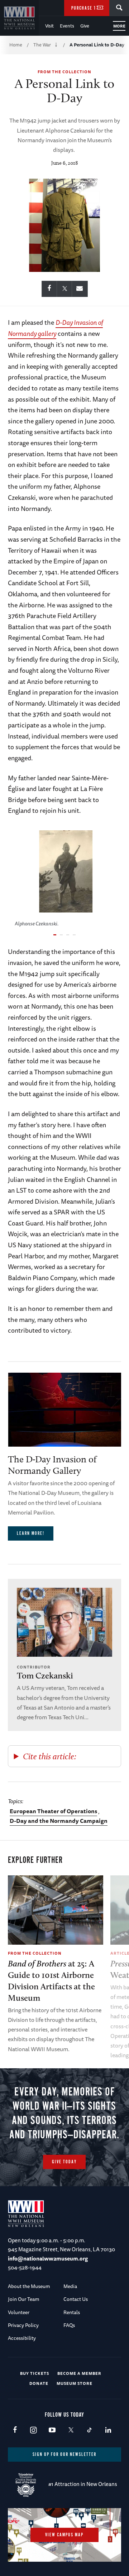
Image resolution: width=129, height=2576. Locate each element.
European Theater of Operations (53, 1811)
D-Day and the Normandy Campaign (59, 1821)
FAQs (69, 2325)
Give (85, 26)
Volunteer (19, 2312)
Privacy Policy (23, 2325)
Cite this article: (50, 1756)
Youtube (52, 2430)
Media (70, 2286)
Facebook (15, 2430)
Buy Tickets (35, 2373)
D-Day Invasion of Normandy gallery (55, 328)
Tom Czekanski (45, 1675)
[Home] (19, 18)
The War (42, 45)
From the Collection (64, 72)
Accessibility (22, 2338)
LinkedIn (108, 2430)
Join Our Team (24, 2299)
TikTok (89, 2430)
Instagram (34, 2430)
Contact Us (76, 2299)
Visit (49, 26)
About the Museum (29, 2286)
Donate (39, 2383)
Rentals (72, 2312)
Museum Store (75, 2383)
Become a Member (79, 2373)
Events (67, 26)
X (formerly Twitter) (71, 2430)
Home (16, 45)
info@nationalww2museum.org (48, 2259)
